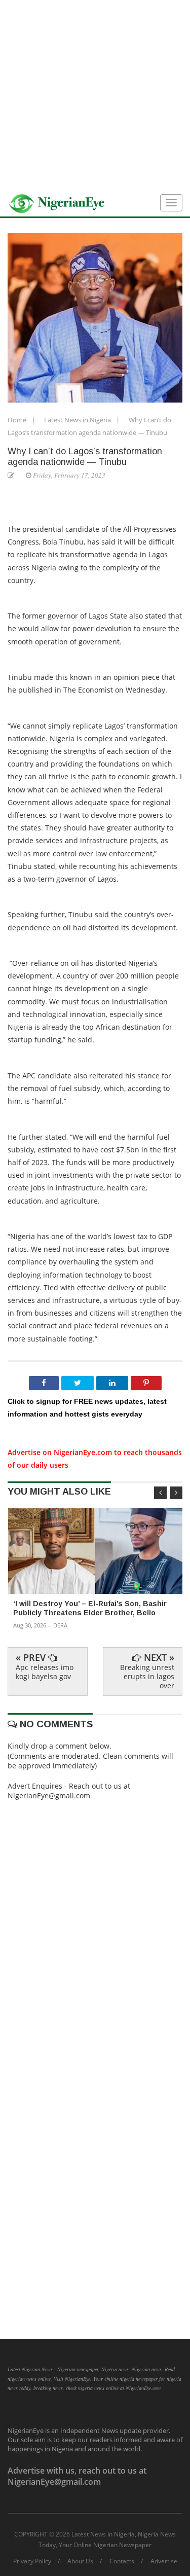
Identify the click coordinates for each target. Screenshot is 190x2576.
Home (18, 420)
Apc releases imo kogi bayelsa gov (45, 1672)
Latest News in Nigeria (78, 420)
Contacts (122, 2561)
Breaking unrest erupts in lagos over (147, 1676)
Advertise (164, 2561)
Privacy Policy (32, 2561)
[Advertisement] (95, 95)
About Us (80, 2561)
